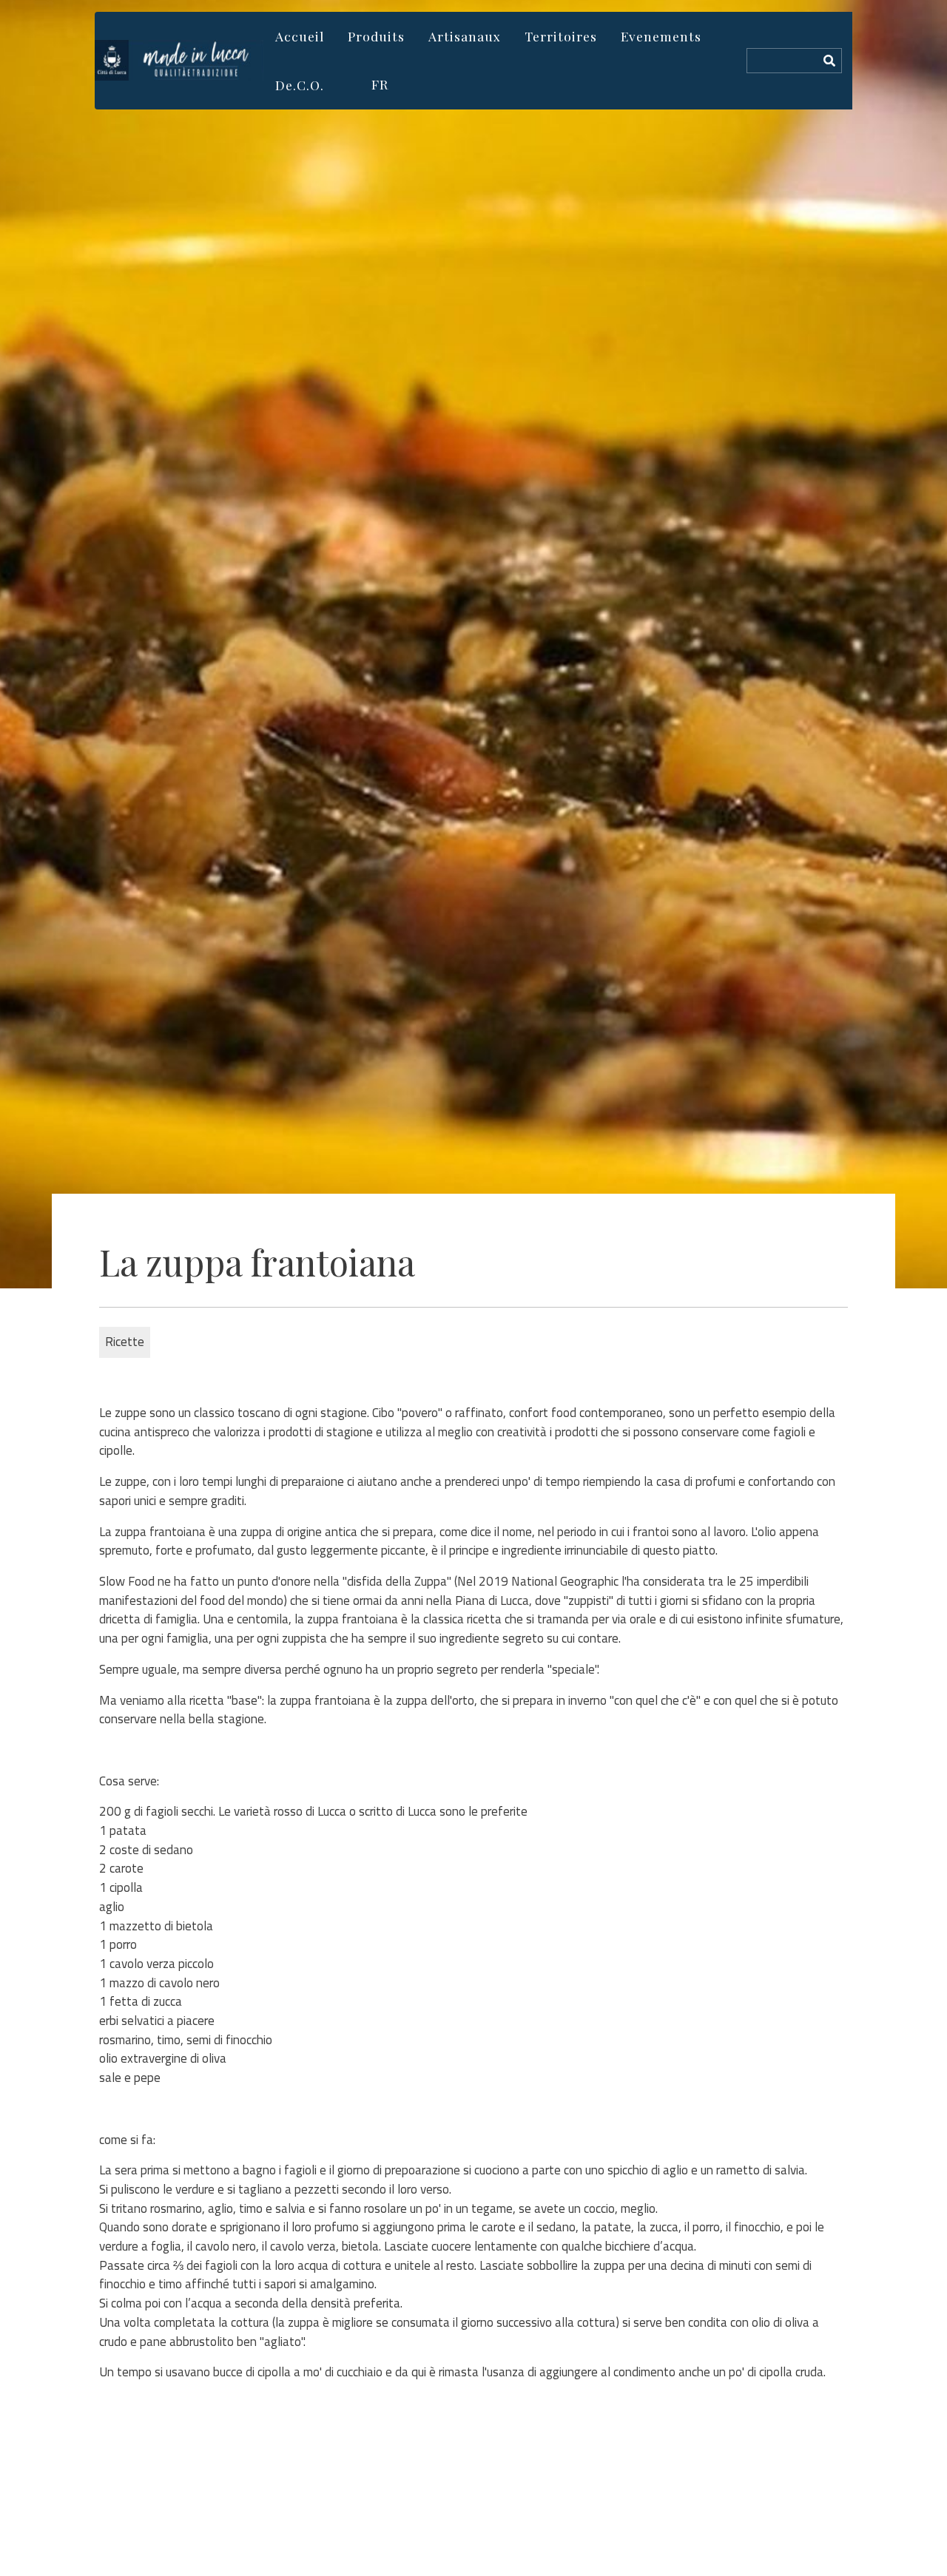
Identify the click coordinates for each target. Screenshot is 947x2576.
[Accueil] (179, 60)
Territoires (561, 36)
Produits (376, 36)
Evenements (661, 36)
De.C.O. (300, 85)
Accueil (300, 36)
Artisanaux (465, 36)
